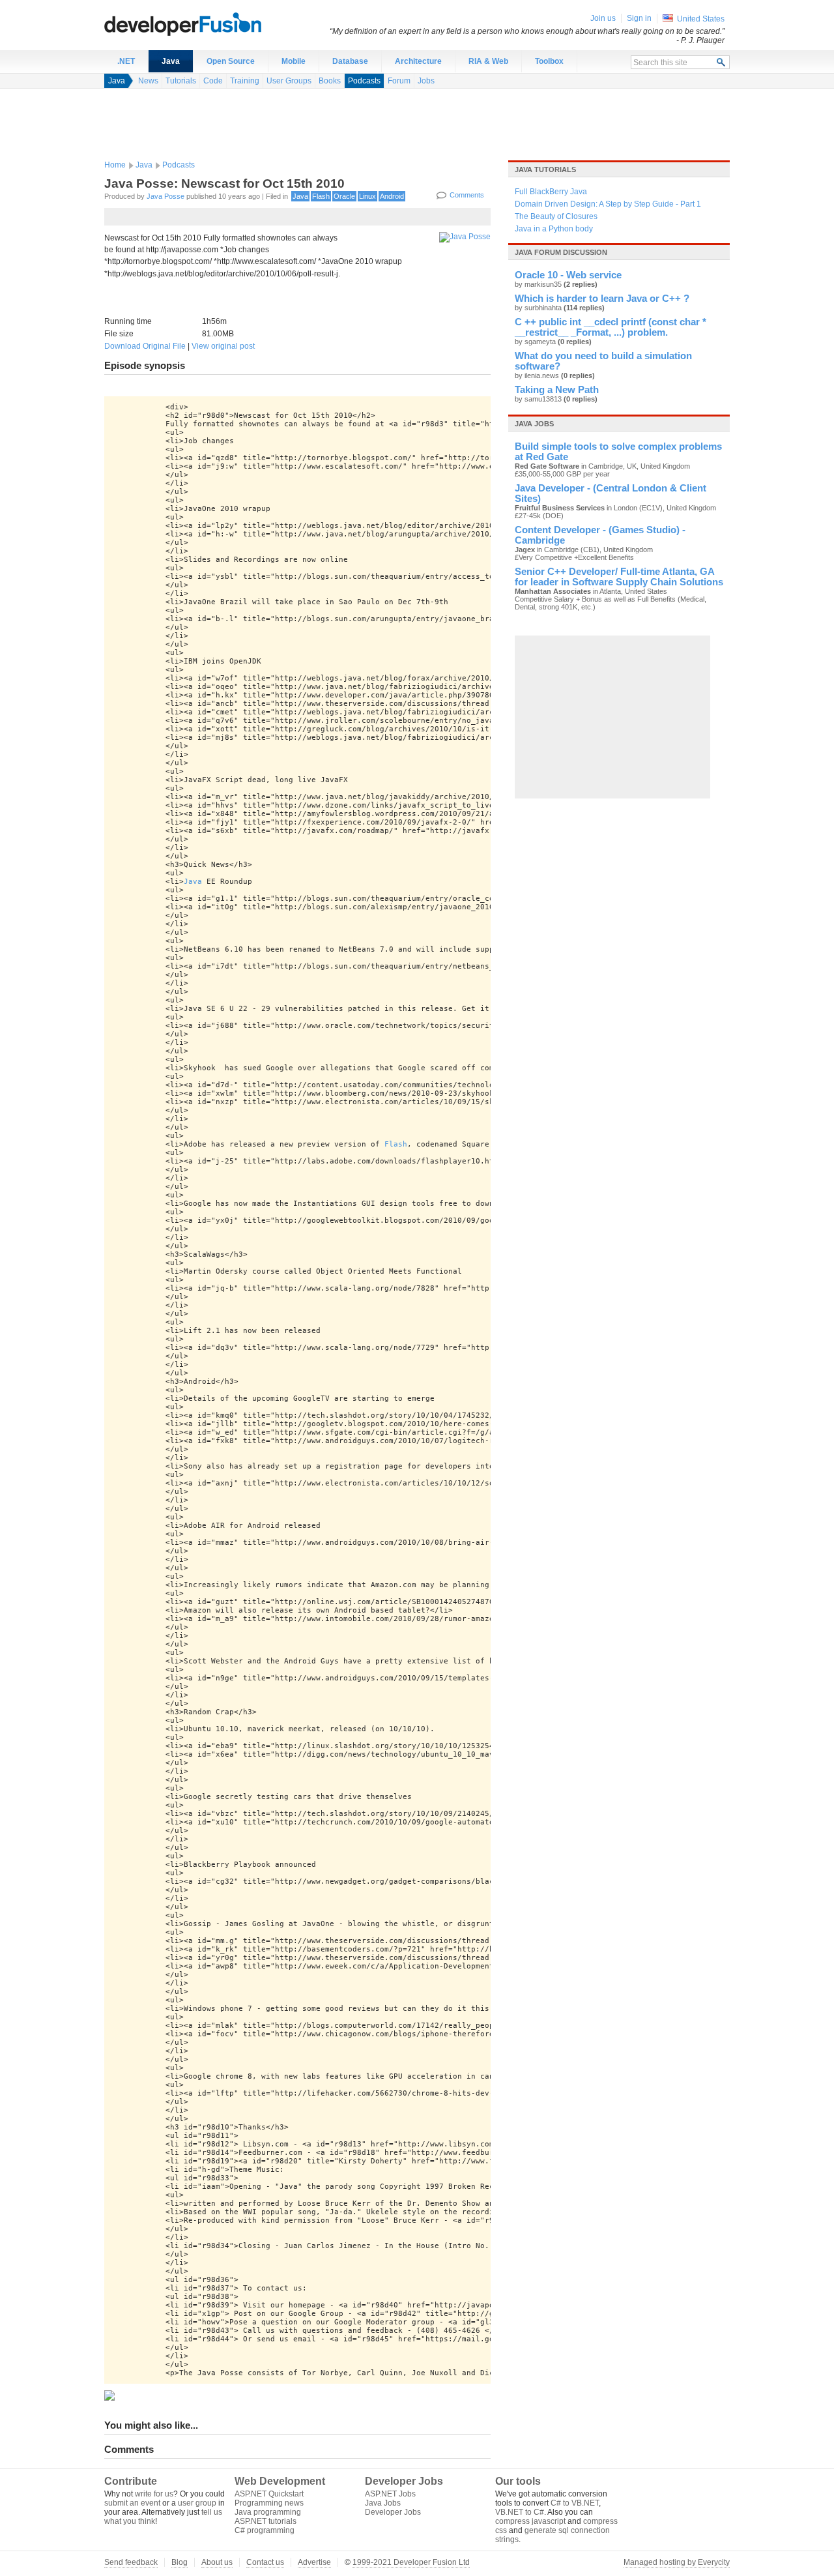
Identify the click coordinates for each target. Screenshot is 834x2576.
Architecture (418, 61)
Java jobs (534, 424)
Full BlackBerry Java (551, 192)
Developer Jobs (393, 2512)
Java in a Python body (554, 229)
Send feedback (131, 2562)
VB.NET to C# (520, 2512)
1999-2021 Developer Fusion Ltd (411, 2562)
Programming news (269, 2503)
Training (245, 81)
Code (213, 81)
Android (392, 196)
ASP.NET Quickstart (269, 2494)
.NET (126, 61)
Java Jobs (383, 2503)
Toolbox (549, 61)
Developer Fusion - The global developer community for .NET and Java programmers (215, 23)
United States (701, 19)
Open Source (231, 61)
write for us (154, 2494)
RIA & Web (488, 61)
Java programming (268, 2512)
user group (197, 2503)
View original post (223, 346)
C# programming (265, 2530)
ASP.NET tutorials (266, 2521)
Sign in (639, 18)
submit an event (132, 2503)
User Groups (289, 81)
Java (171, 61)
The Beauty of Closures (556, 216)
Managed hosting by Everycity (677, 2562)
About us (217, 2562)
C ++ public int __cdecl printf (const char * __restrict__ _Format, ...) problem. (611, 327)
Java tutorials (545, 169)
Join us (603, 18)
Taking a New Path (557, 390)
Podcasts (364, 81)
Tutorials (181, 81)
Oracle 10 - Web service (568, 275)
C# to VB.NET (575, 2503)
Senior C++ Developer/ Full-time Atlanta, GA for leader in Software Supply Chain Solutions (619, 577)
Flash (321, 196)
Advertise (314, 2562)
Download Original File (145, 346)
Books (330, 81)
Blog (180, 2562)
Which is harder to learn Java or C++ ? (602, 299)
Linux (367, 196)
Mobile (294, 61)
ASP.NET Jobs (390, 2494)
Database (350, 61)
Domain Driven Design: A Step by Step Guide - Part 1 (608, 204)
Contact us (265, 2562)
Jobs (426, 81)
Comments (467, 195)
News (148, 81)
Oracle (344, 196)
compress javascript (530, 2521)
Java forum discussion (561, 252)
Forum (399, 81)
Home (115, 165)
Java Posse (165, 196)
